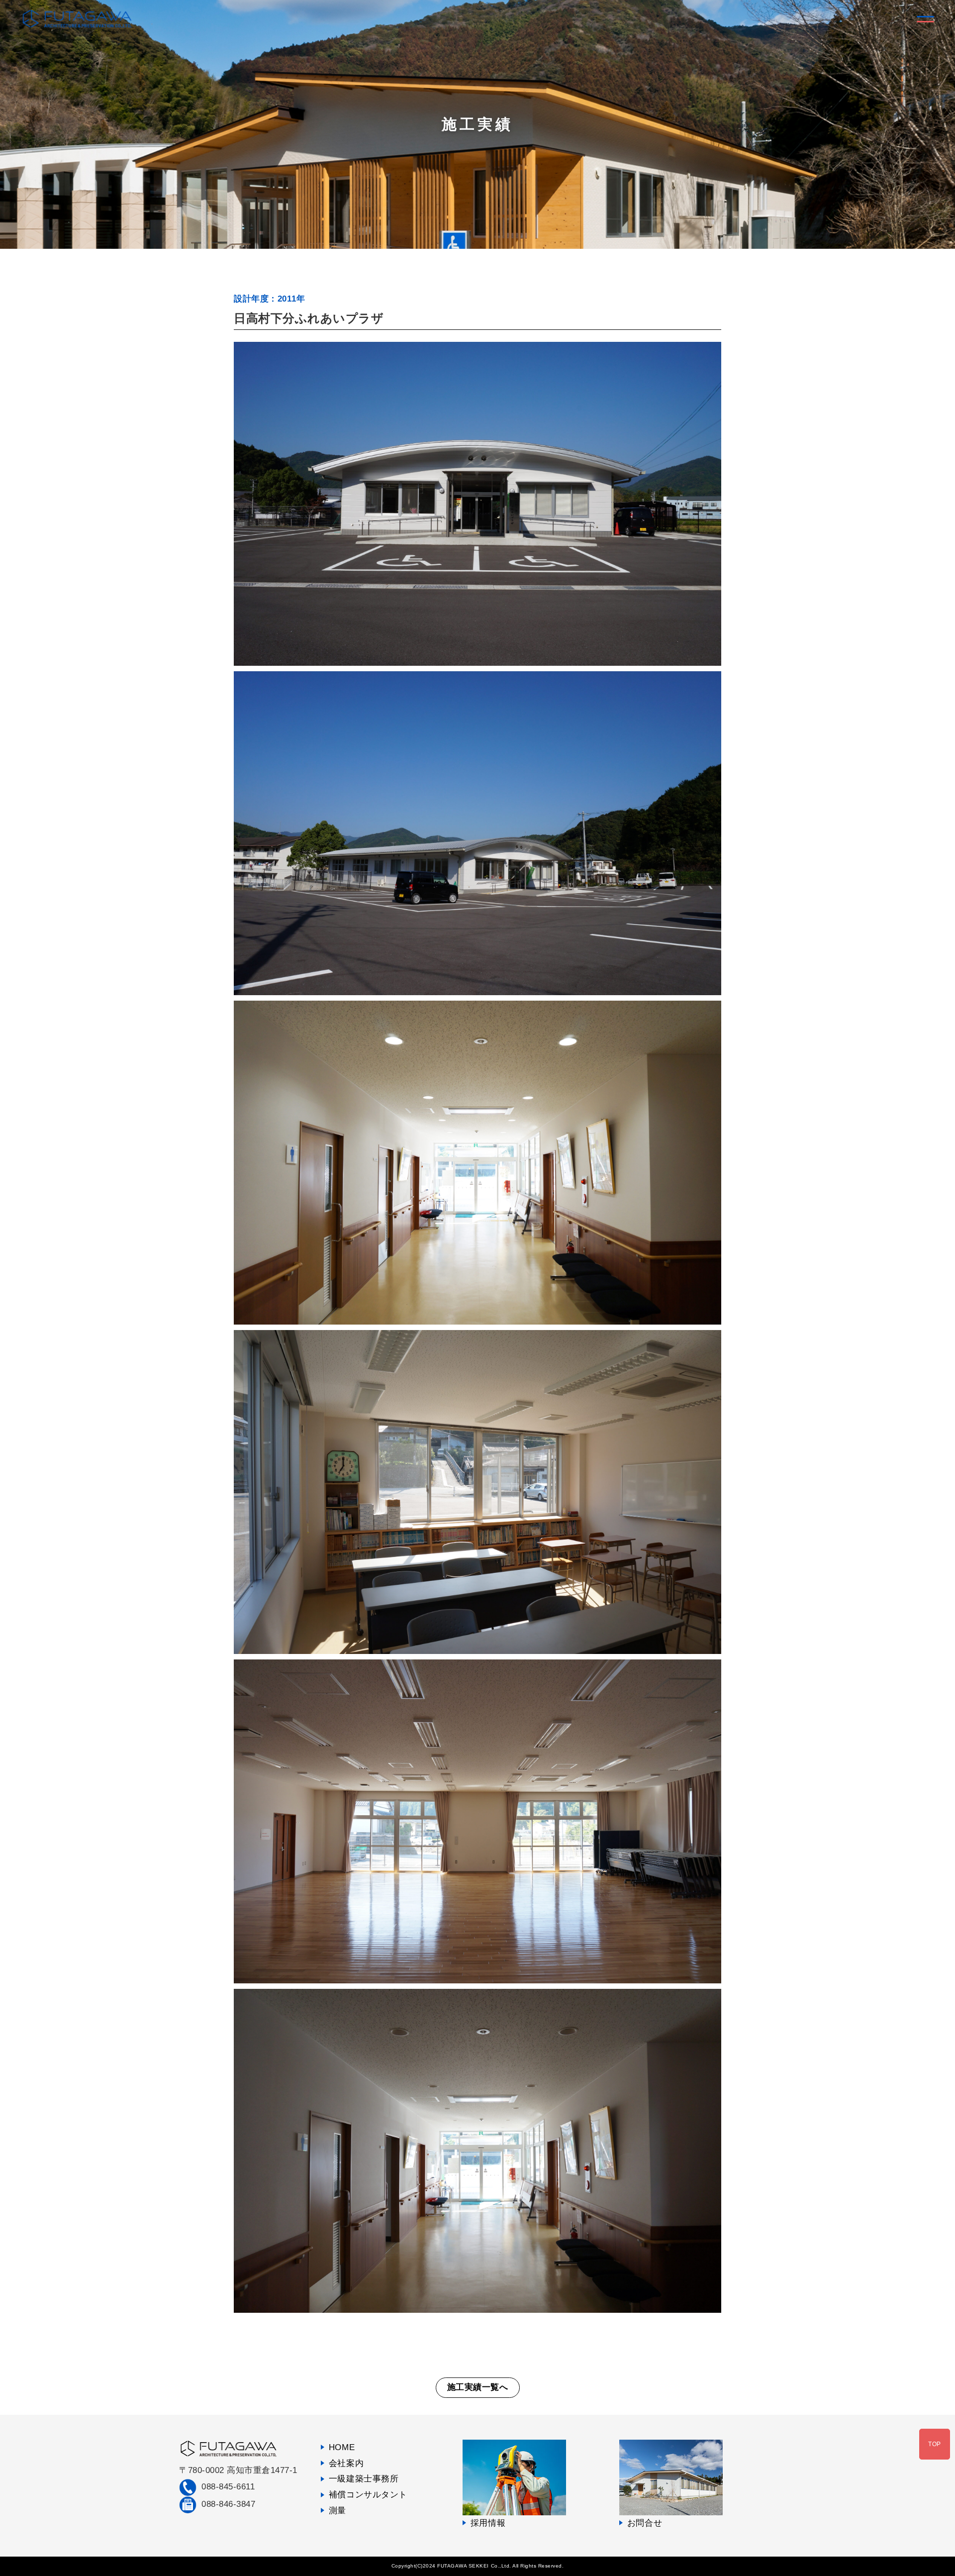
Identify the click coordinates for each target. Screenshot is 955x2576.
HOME (342, 2447)
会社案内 (346, 2463)
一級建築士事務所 (364, 2479)
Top (935, 2444)
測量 (337, 2511)
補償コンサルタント (368, 2495)
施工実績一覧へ (478, 2387)
